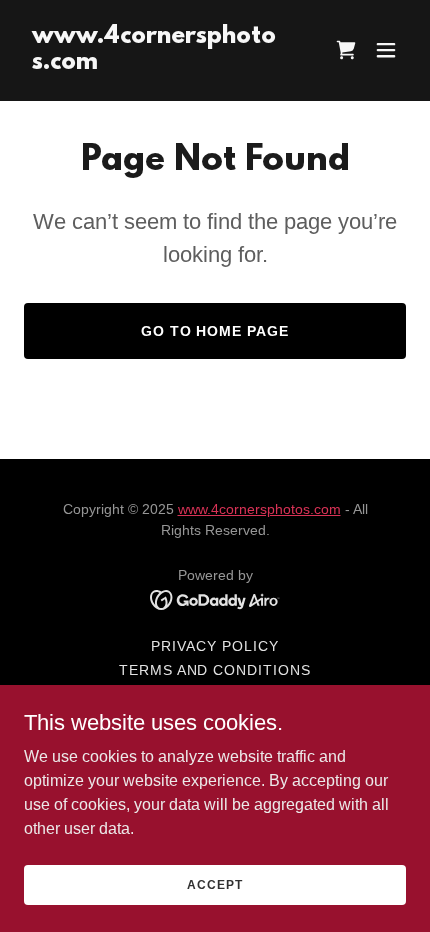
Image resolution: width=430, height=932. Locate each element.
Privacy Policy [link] (215, 646)
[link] (157, 63)
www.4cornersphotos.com (259, 509)
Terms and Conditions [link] (215, 670)
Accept (214, 884)
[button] (386, 50)
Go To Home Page (215, 331)
